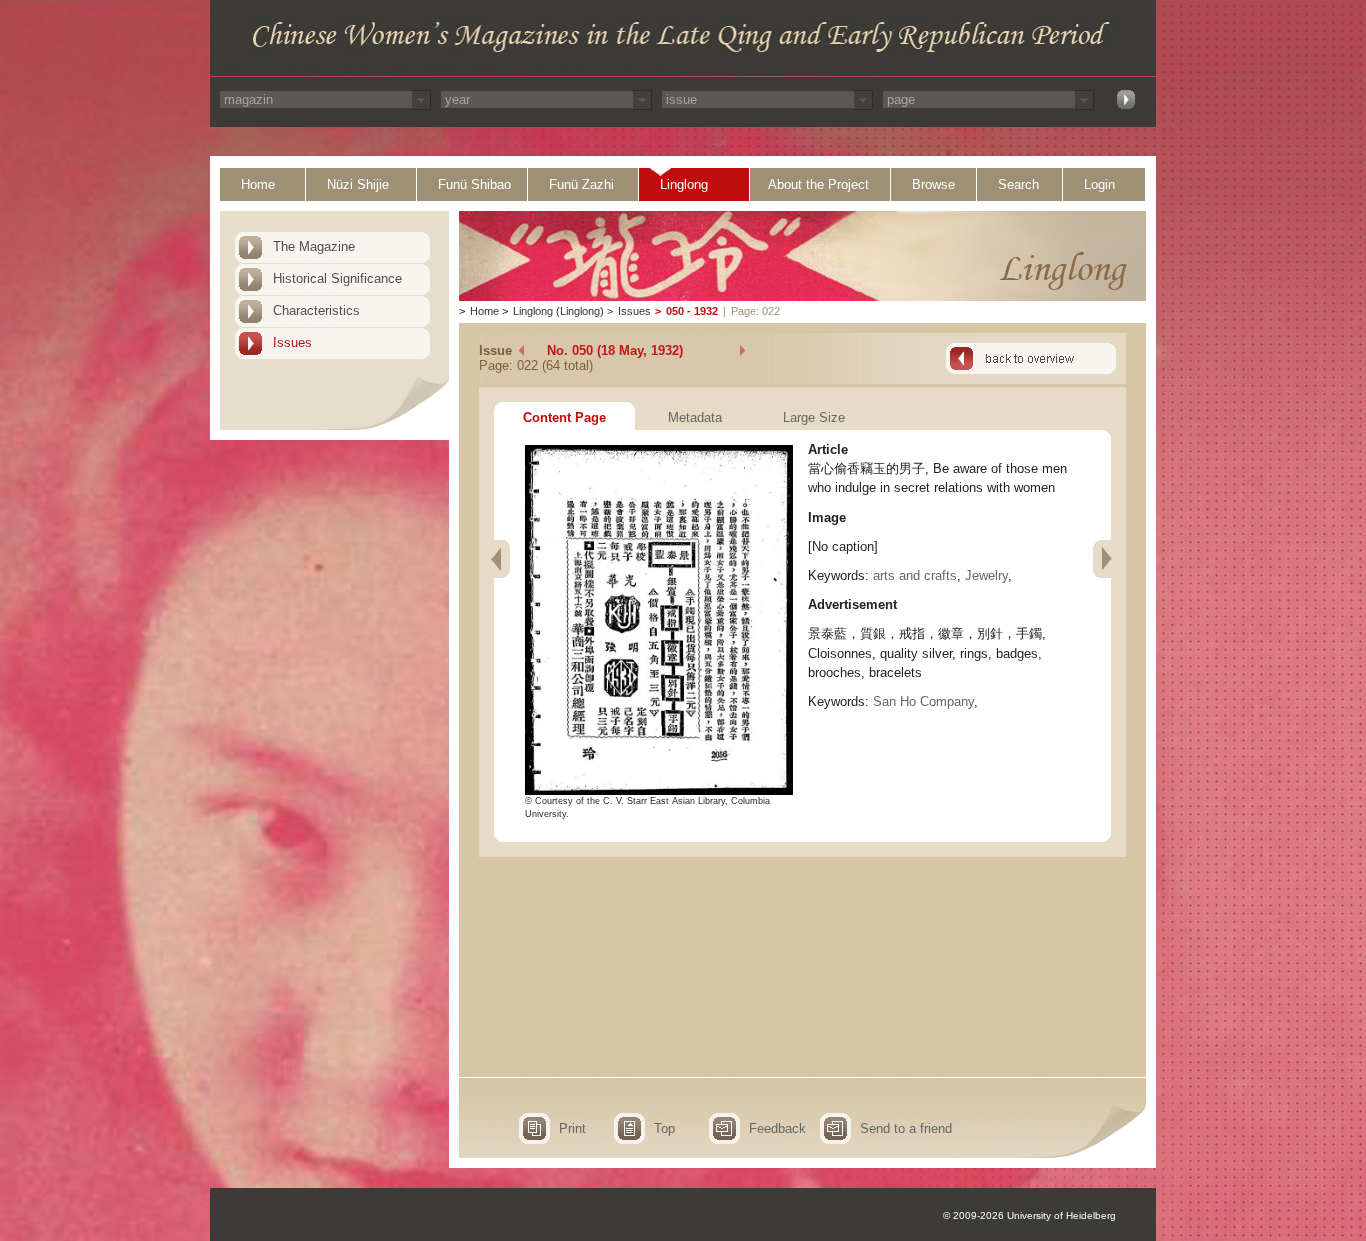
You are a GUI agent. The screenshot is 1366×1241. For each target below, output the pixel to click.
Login (1099, 184)
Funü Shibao (474, 184)
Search (1018, 184)
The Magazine (314, 246)
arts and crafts (915, 575)
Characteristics (316, 310)
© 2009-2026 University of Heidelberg (1029, 1215)
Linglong (684, 184)
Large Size (814, 417)
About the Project (818, 184)
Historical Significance (337, 278)
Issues (292, 342)
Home (258, 184)
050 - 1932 (692, 311)
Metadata (695, 417)
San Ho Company (923, 701)
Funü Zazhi (581, 184)
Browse (933, 184)
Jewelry (986, 575)
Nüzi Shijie (358, 184)
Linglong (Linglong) (558, 311)
